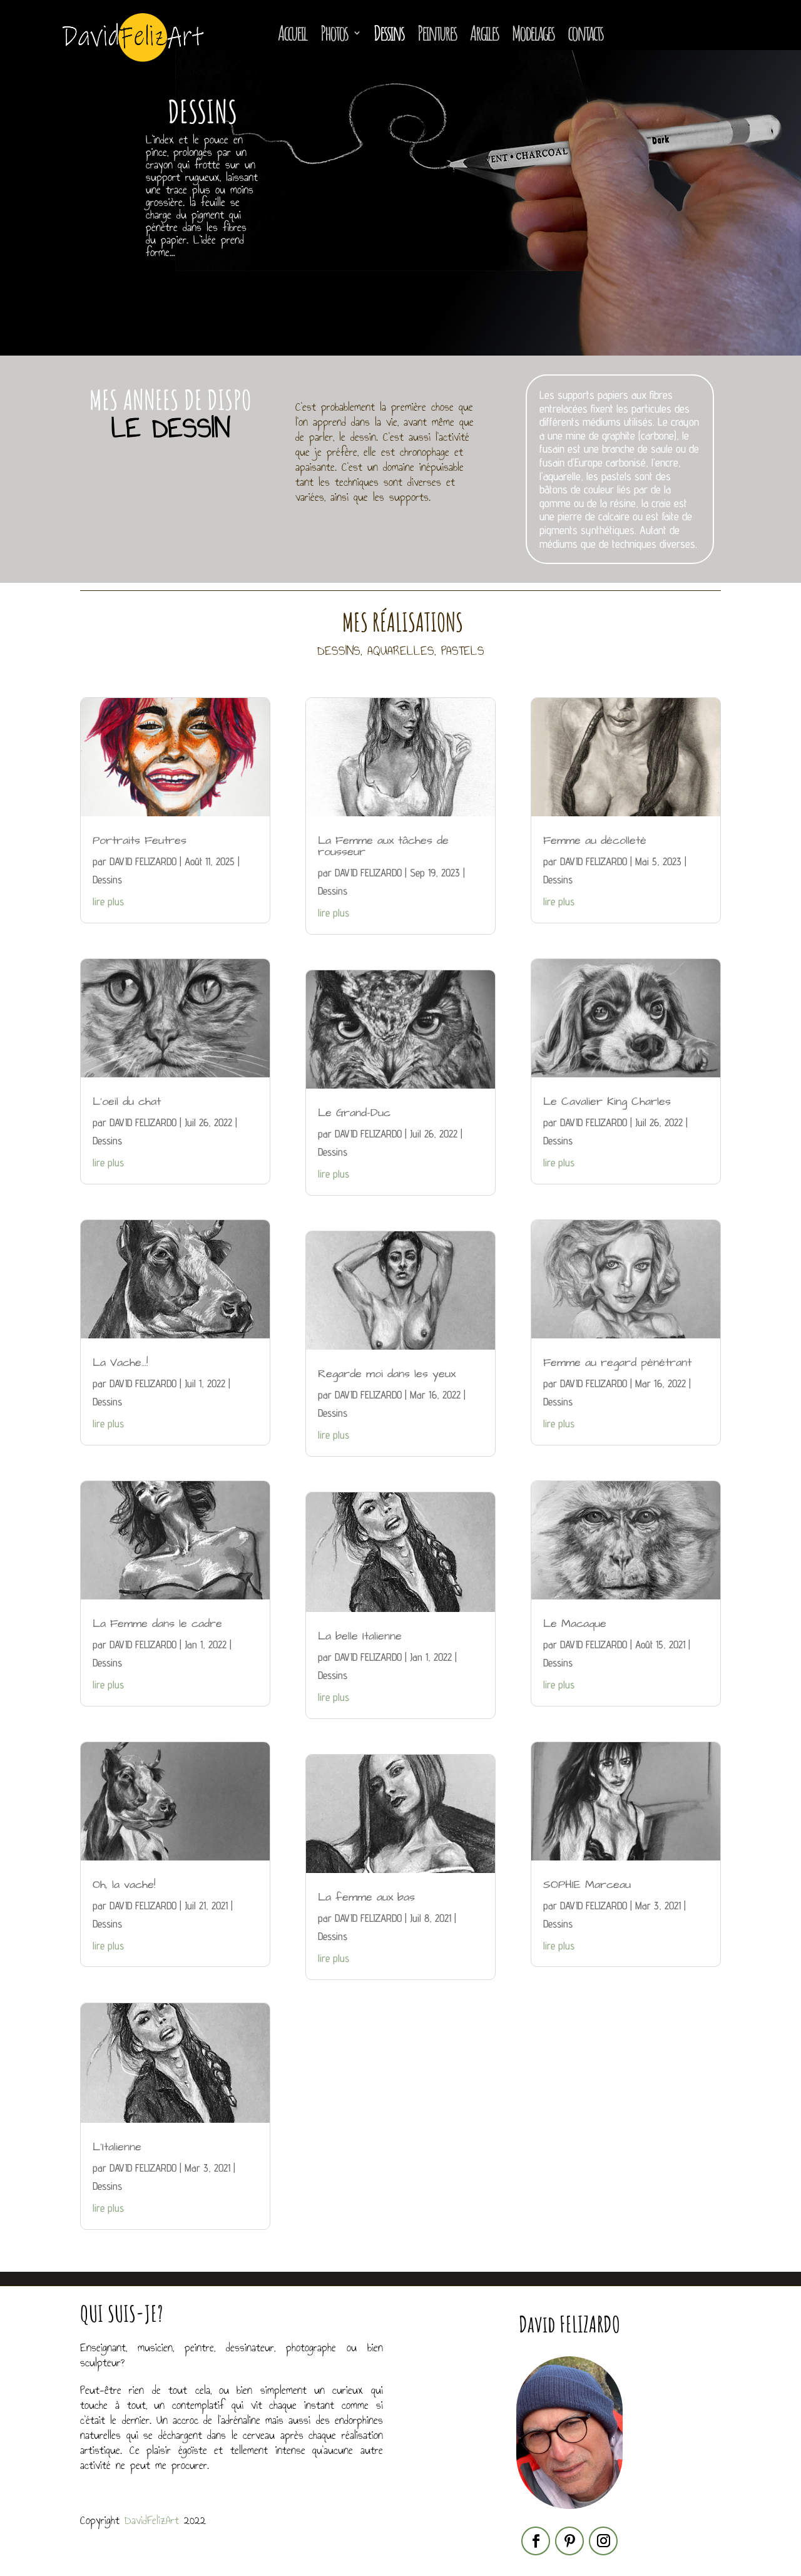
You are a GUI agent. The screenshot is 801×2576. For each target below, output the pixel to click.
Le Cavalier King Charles (607, 1101)
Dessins (389, 33)
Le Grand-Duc (354, 1113)
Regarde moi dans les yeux (387, 1374)
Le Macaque (575, 1624)
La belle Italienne (360, 1636)
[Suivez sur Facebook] (536, 2541)
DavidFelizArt (152, 2520)
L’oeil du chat (127, 1101)
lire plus (108, 901)
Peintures (437, 33)
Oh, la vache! (124, 1885)
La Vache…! (120, 1362)
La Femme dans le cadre (157, 1624)
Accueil (292, 33)
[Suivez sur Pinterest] (569, 2541)
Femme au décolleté (595, 840)
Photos (334, 33)
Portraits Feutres (140, 840)
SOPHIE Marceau (587, 1885)
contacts (585, 33)
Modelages (533, 33)
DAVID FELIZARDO (143, 861)
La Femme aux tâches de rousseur (383, 846)
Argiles (484, 33)
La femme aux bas (366, 1897)
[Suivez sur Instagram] (603, 2541)
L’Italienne (117, 2147)
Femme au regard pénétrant (617, 1362)
